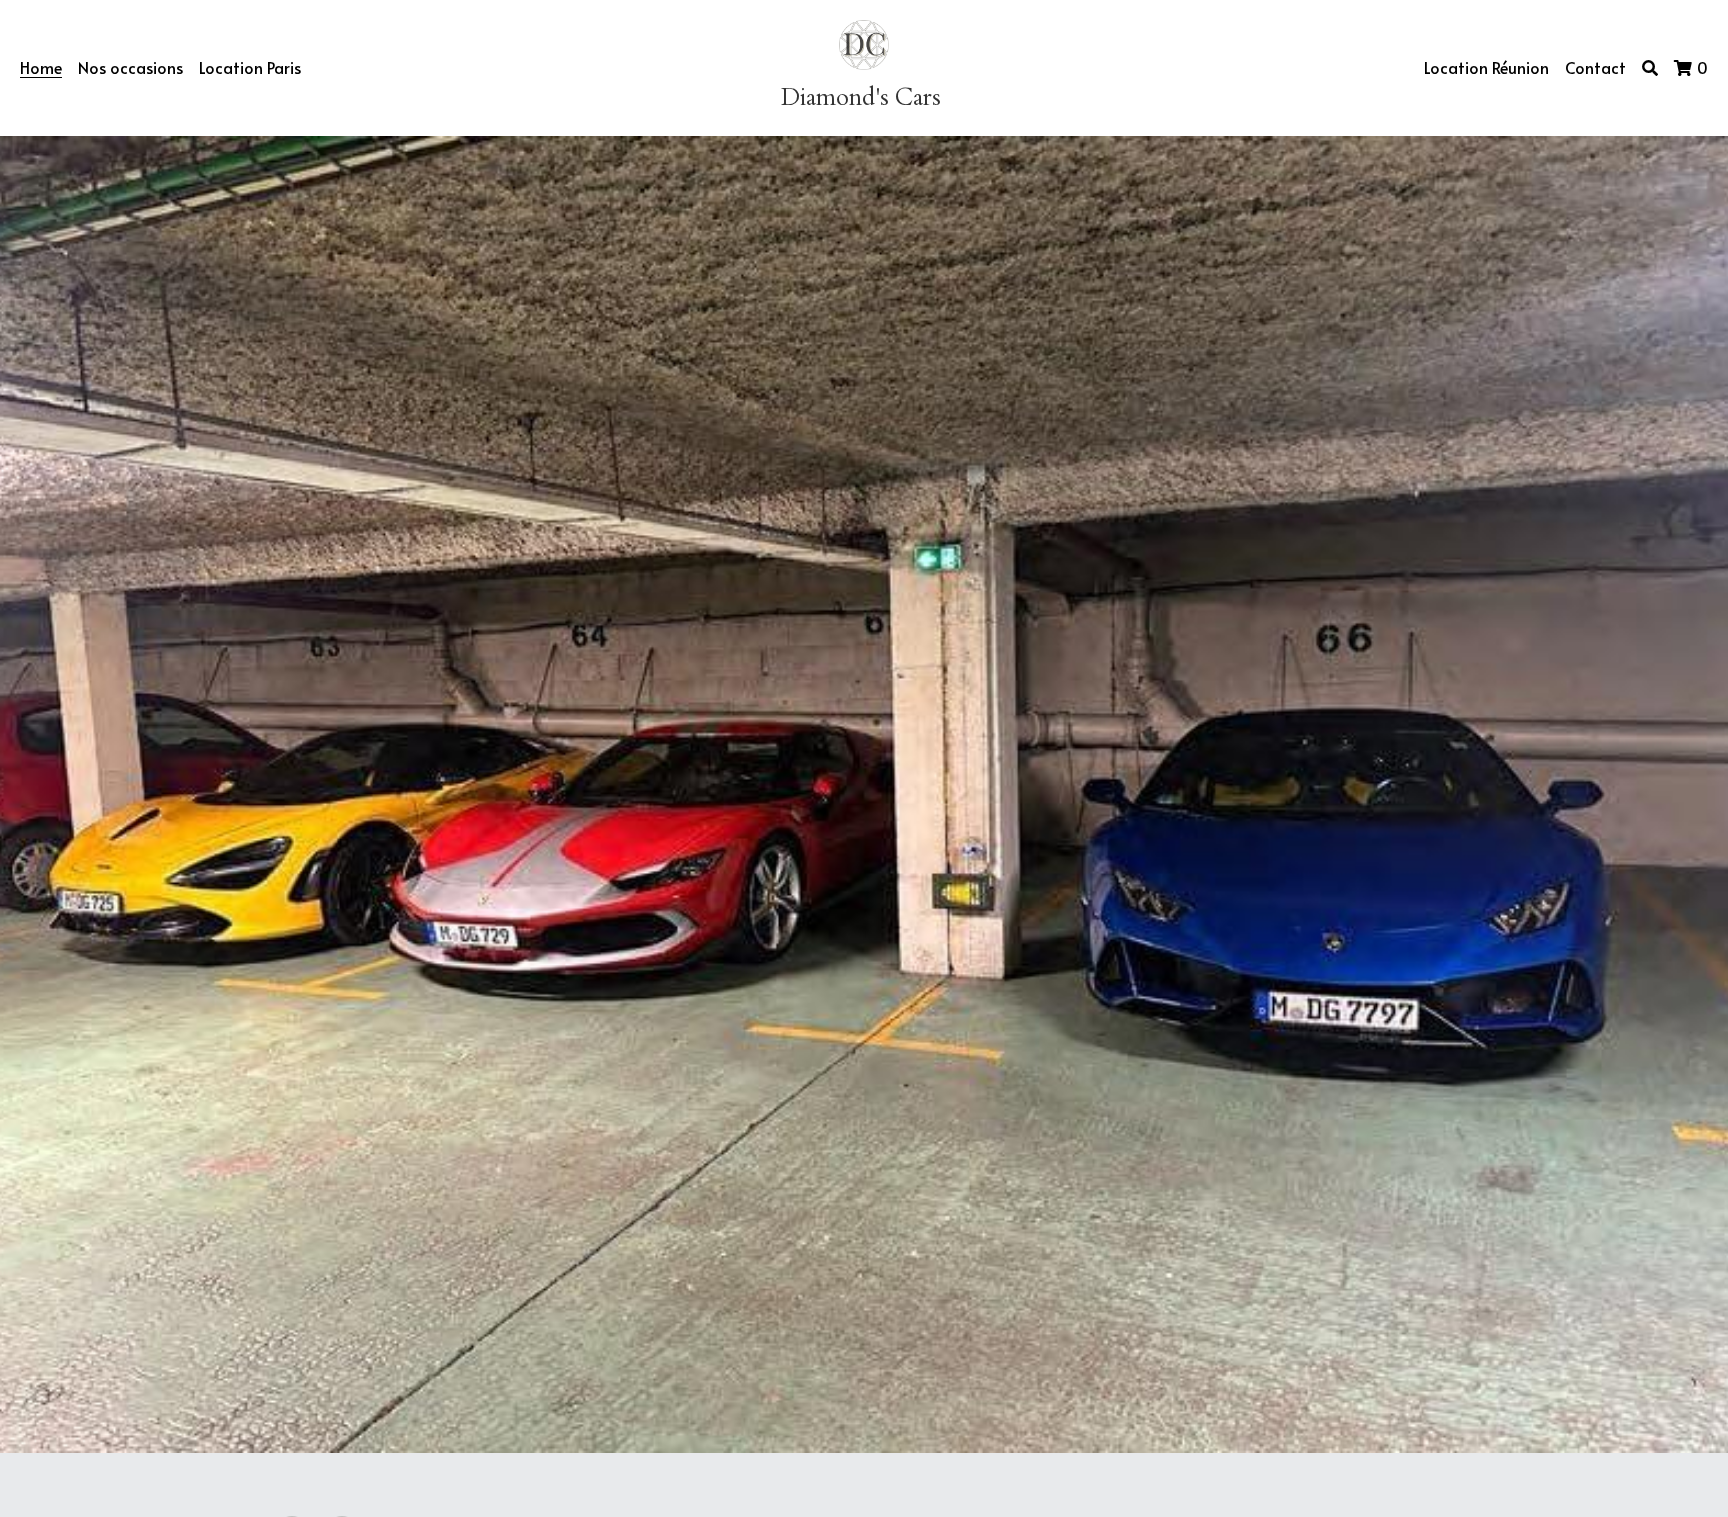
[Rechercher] (1650, 67)
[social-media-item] (292, 1302)
